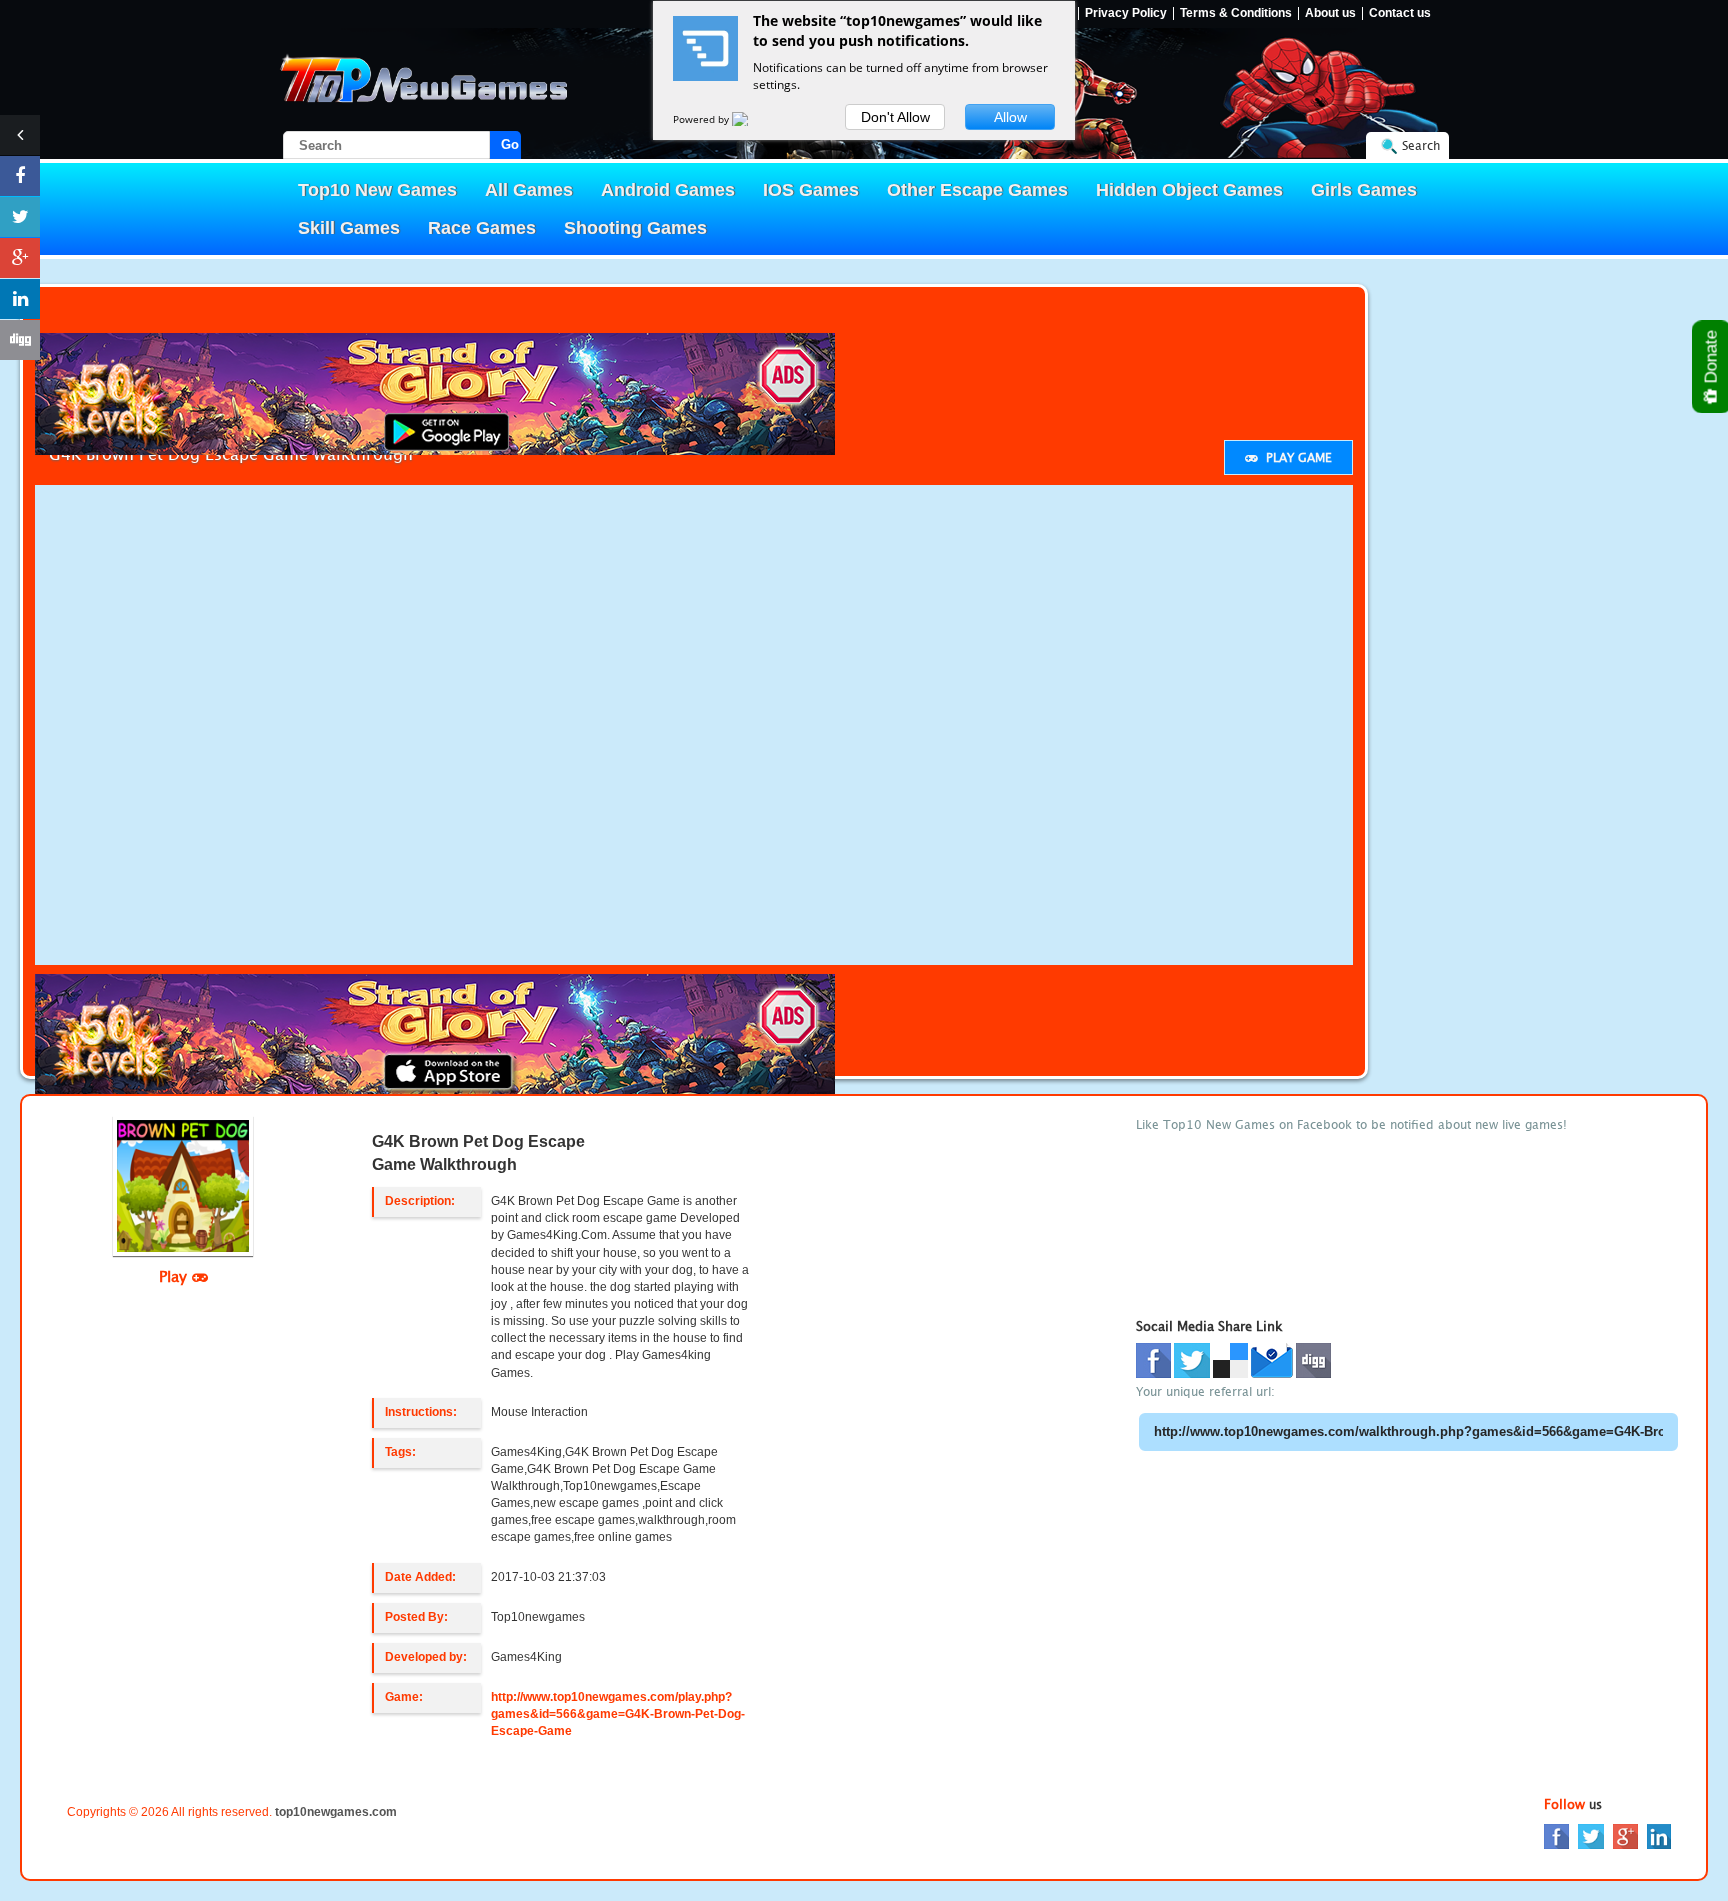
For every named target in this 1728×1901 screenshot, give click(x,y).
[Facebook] (1556, 1834)
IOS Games (811, 190)
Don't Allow (895, 117)
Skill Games (349, 228)
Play (175, 1276)
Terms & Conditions (1236, 13)
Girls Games (1364, 190)
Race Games (482, 228)
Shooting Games (635, 228)
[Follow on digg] (20, 340)
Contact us (1400, 13)
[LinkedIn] (1659, 1834)
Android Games (668, 190)
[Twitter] (1591, 1834)
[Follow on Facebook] (20, 176)
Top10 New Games (377, 190)
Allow (1010, 117)
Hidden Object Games (1189, 190)
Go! (511, 144)
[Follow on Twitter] (20, 217)
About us (1330, 13)
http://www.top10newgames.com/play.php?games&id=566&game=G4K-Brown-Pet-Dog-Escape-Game (618, 1714)
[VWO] (752, 119)
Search (1421, 145)
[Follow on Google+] (20, 258)
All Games (529, 190)
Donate (1711, 359)
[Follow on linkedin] (20, 299)
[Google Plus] (1625, 1834)
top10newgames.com (336, 1812)
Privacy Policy (1126, 13)
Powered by (702, 119)
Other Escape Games (977, 190)
